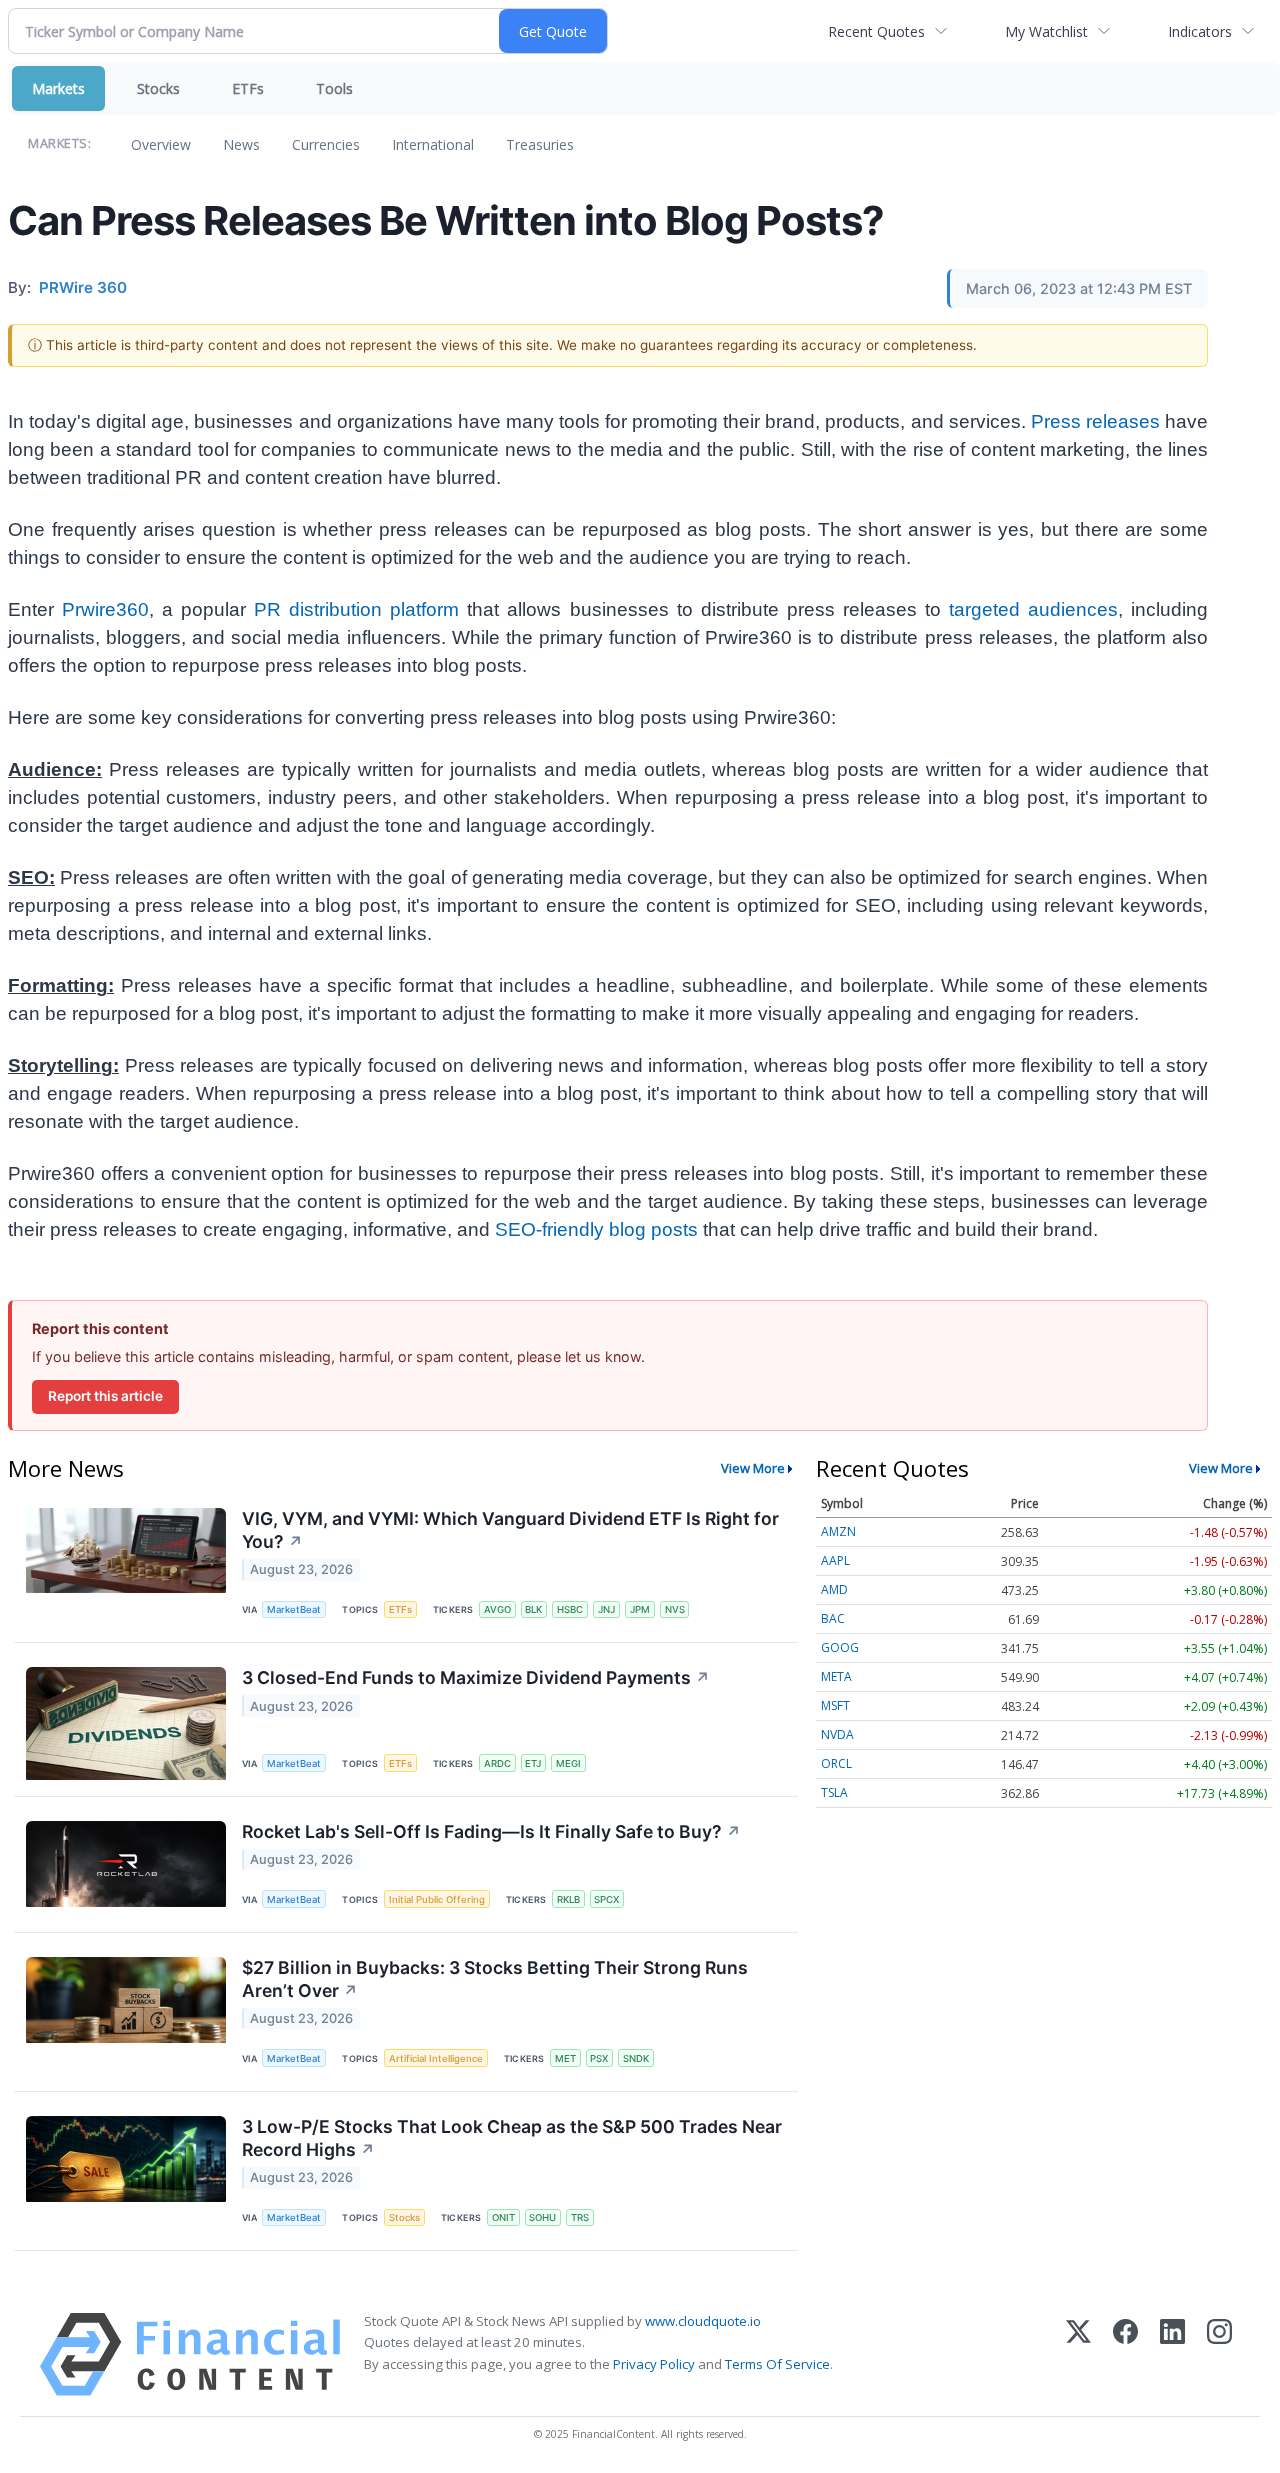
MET (565, 2058)
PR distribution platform (356, 609)
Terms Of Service (777, 2364)
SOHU (542, 2217)
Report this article (105, 1396)
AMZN (838, 1531)
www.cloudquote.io (703, 2321)
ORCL (836, 1763)
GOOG (840, 1647)
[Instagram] (1219, 2354)
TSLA (834, 1792)
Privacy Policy (654, 2364)
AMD (834, 1589)
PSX (599, 2058)
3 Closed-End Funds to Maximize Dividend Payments (476, 1677)
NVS (675, 1609)
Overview (161, 144)
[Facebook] (1125, 2354)
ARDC (497, 1763)
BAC (833, 1618)
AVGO (497, 1609)
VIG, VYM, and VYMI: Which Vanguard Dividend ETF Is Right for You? (510, 1530)
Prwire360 (105, 609)
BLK (533, 1609)
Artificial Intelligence (436, 2058)
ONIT (503, 2217)
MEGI (568, 1763)
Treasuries (540, 144)
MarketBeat (294, 1609)
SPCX (606, 1899)
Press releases (1095, 421)
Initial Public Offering (437, 1899)
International (433, 144)
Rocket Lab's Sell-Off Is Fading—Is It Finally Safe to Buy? (491, 1831)
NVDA (837, 1734)
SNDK (636, 2058)
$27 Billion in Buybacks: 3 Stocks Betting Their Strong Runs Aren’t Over (495, 1979)
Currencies (326, 144)
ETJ (533, 1763)
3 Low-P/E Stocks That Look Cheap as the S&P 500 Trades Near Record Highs (512, 2138)
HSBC (570, 1609)
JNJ (606, 1609)
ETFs (248, 88)
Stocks (158, 88)
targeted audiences (1033, 609)
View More (753, 1468)
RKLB (568, 1899)
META (836, 1676)
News (241, 144)
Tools (334, 88)
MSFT (835, 1705)
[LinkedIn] (1172, 2354)
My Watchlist (1046, 31)
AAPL (835, 1560)
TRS (580, 2217)
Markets (58, 88)
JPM (640, 1609)
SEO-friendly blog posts (596, 1229)
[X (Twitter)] (1078, 2354)
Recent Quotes (876, 31)
